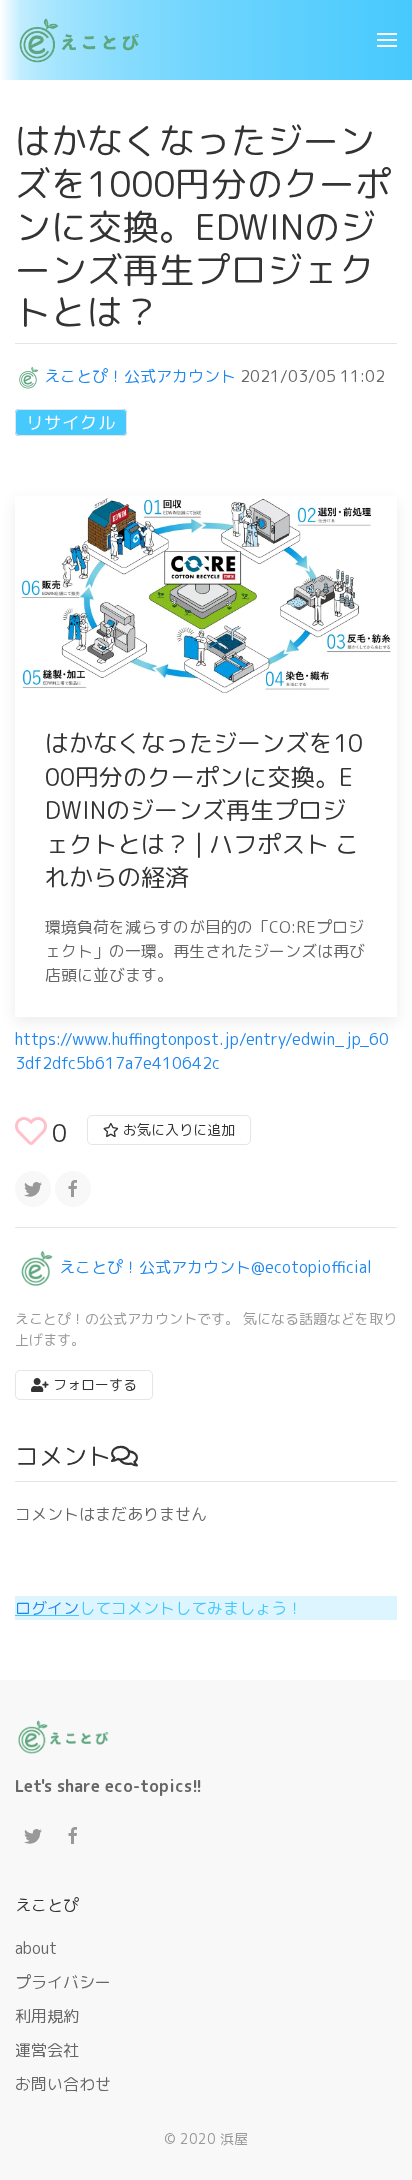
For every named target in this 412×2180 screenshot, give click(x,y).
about (36, 1948)
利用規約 (47, 2016)
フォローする (93, 1384)
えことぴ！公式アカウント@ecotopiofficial (215, 1266)
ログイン (47, 1608)
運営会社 (47, 2050)
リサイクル (71, 422)
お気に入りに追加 (177, 1129)
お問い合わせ (63, 2084)
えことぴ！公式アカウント (140, 376)
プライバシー (63, 1982)
